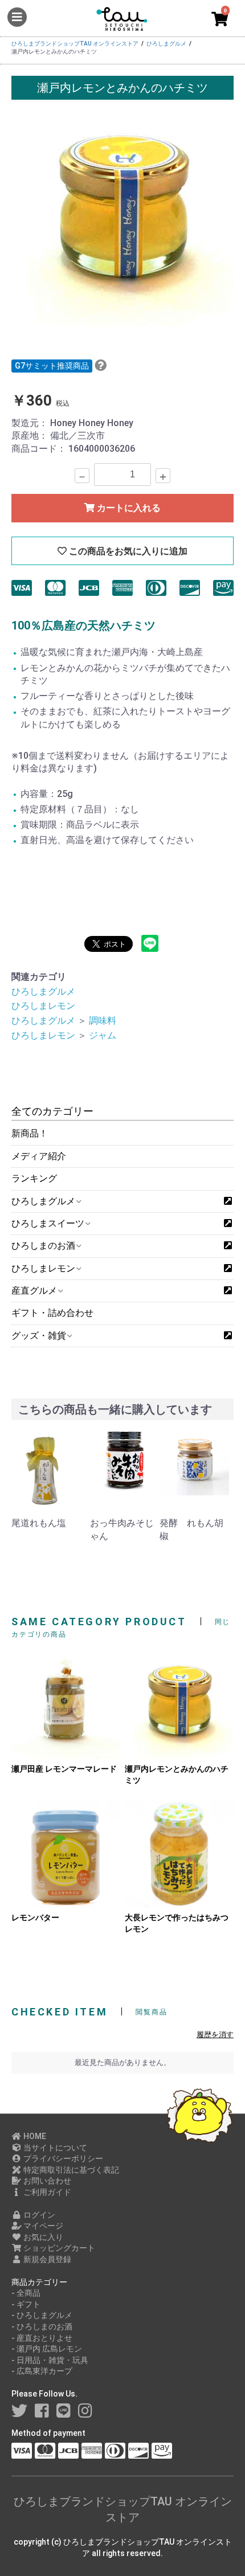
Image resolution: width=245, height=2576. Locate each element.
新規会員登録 (46, 2259)
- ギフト (26, 2304)
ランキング (34, 1178)
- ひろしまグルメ (42, 2315)
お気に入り (42, 2237)
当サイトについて (54, 2148)
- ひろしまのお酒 (42, 2326)
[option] (122, 215)
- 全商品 (26, 2293)
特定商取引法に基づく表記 (70, 2170)
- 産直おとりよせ (42, 2338)
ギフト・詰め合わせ (52, 1313)
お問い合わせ (46, 2181)
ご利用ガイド (46, 2192)
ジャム (103, 1035)
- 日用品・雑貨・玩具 (50, 2360)
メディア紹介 (39, 1156)
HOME (34, 2136)
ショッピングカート (58, 2248)
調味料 (103, 1021)
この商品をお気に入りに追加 (127, 551)
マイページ (42, 2226)
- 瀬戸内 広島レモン (47, 2349)
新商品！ (30, 1133)
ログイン (38, 2215)
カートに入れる (128, 508)
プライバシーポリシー (62, 2158)
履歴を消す (215, 2035)
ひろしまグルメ (43, 991)
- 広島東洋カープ (42, 2371)
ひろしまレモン (43, 1006)
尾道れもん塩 (39, 1523)
